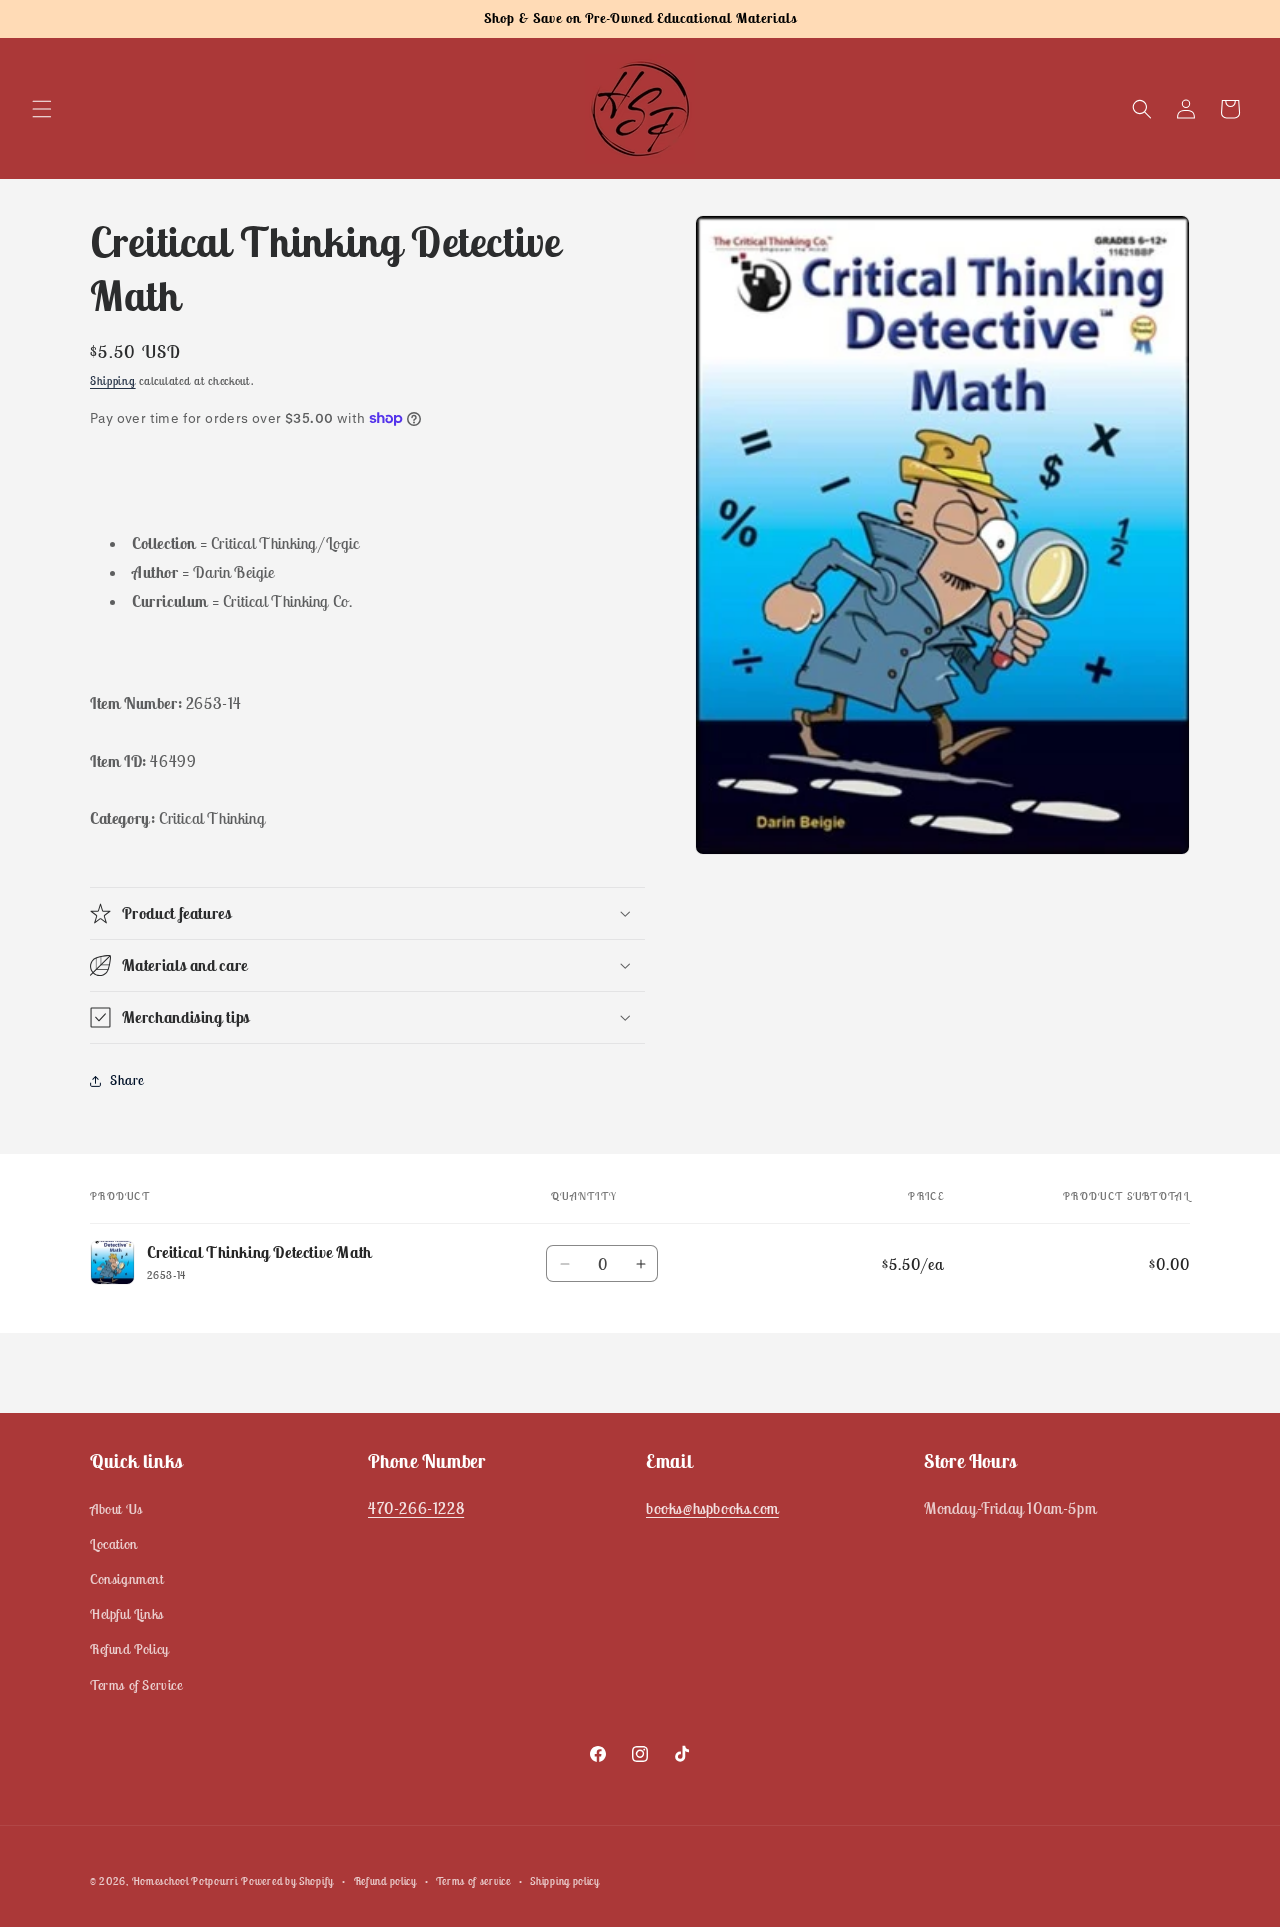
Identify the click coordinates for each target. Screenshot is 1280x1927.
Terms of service (473, 1880)
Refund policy (385, 1880)
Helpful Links (127, 1614)
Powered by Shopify (287, 1881)
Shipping (113, 380)
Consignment (127, 1579)
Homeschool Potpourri (185, 1881)
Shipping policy (565, 1880)
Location (114, 1544)
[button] (42, 109)
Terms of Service (136, 1684)
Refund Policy (129, 1649)
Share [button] (127, 1080)
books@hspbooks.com (712, 1507)
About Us (116, 1508)
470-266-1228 (416, 1507)
